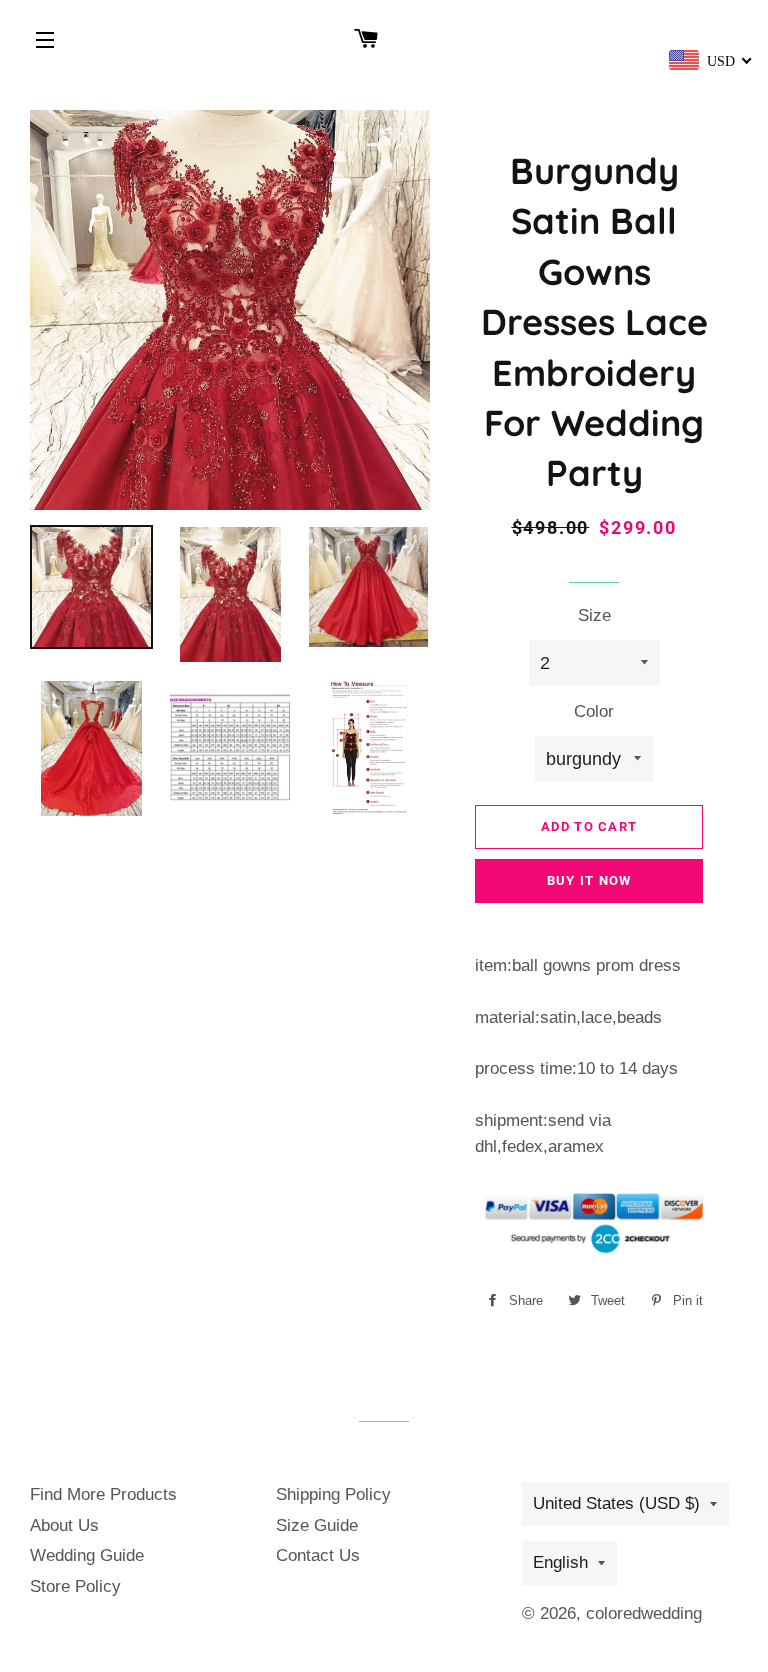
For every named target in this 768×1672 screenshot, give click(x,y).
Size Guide (317, 1525)
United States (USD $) (616, 1503)
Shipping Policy (333, 1494)
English (560, 1562)
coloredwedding (644, 1613)
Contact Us (318, 1555)
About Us (64, 1525)
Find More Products (103, 1494)
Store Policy (75, 1586)
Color (594, 711)
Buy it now (589, 880)
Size (594, 615)
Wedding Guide (87, 1555)
